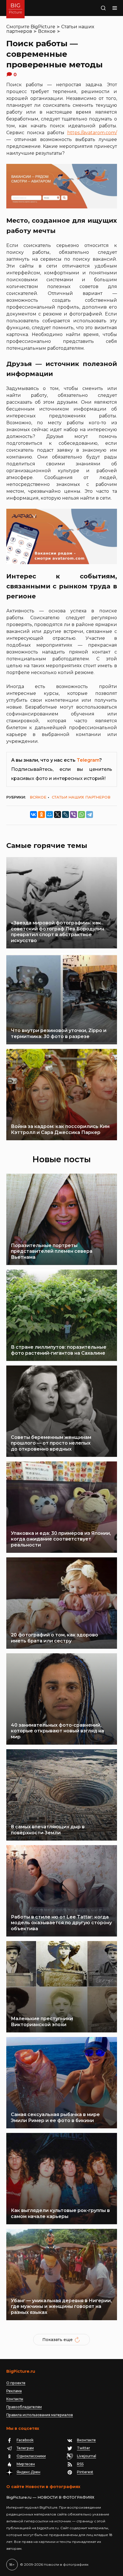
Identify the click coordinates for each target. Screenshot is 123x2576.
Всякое (47, 31)
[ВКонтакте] (33, 815)
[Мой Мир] (49, 815)
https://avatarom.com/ (92, 133)
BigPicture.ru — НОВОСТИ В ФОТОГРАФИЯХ (50, 2497)
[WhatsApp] (82, 815)
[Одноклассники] (41, 815)
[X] (57, 815)
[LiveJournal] (66, 815)
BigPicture (43, 27)
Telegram (88, 760)
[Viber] (74, 815)
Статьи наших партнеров (81, 797)
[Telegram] (90, 815)
